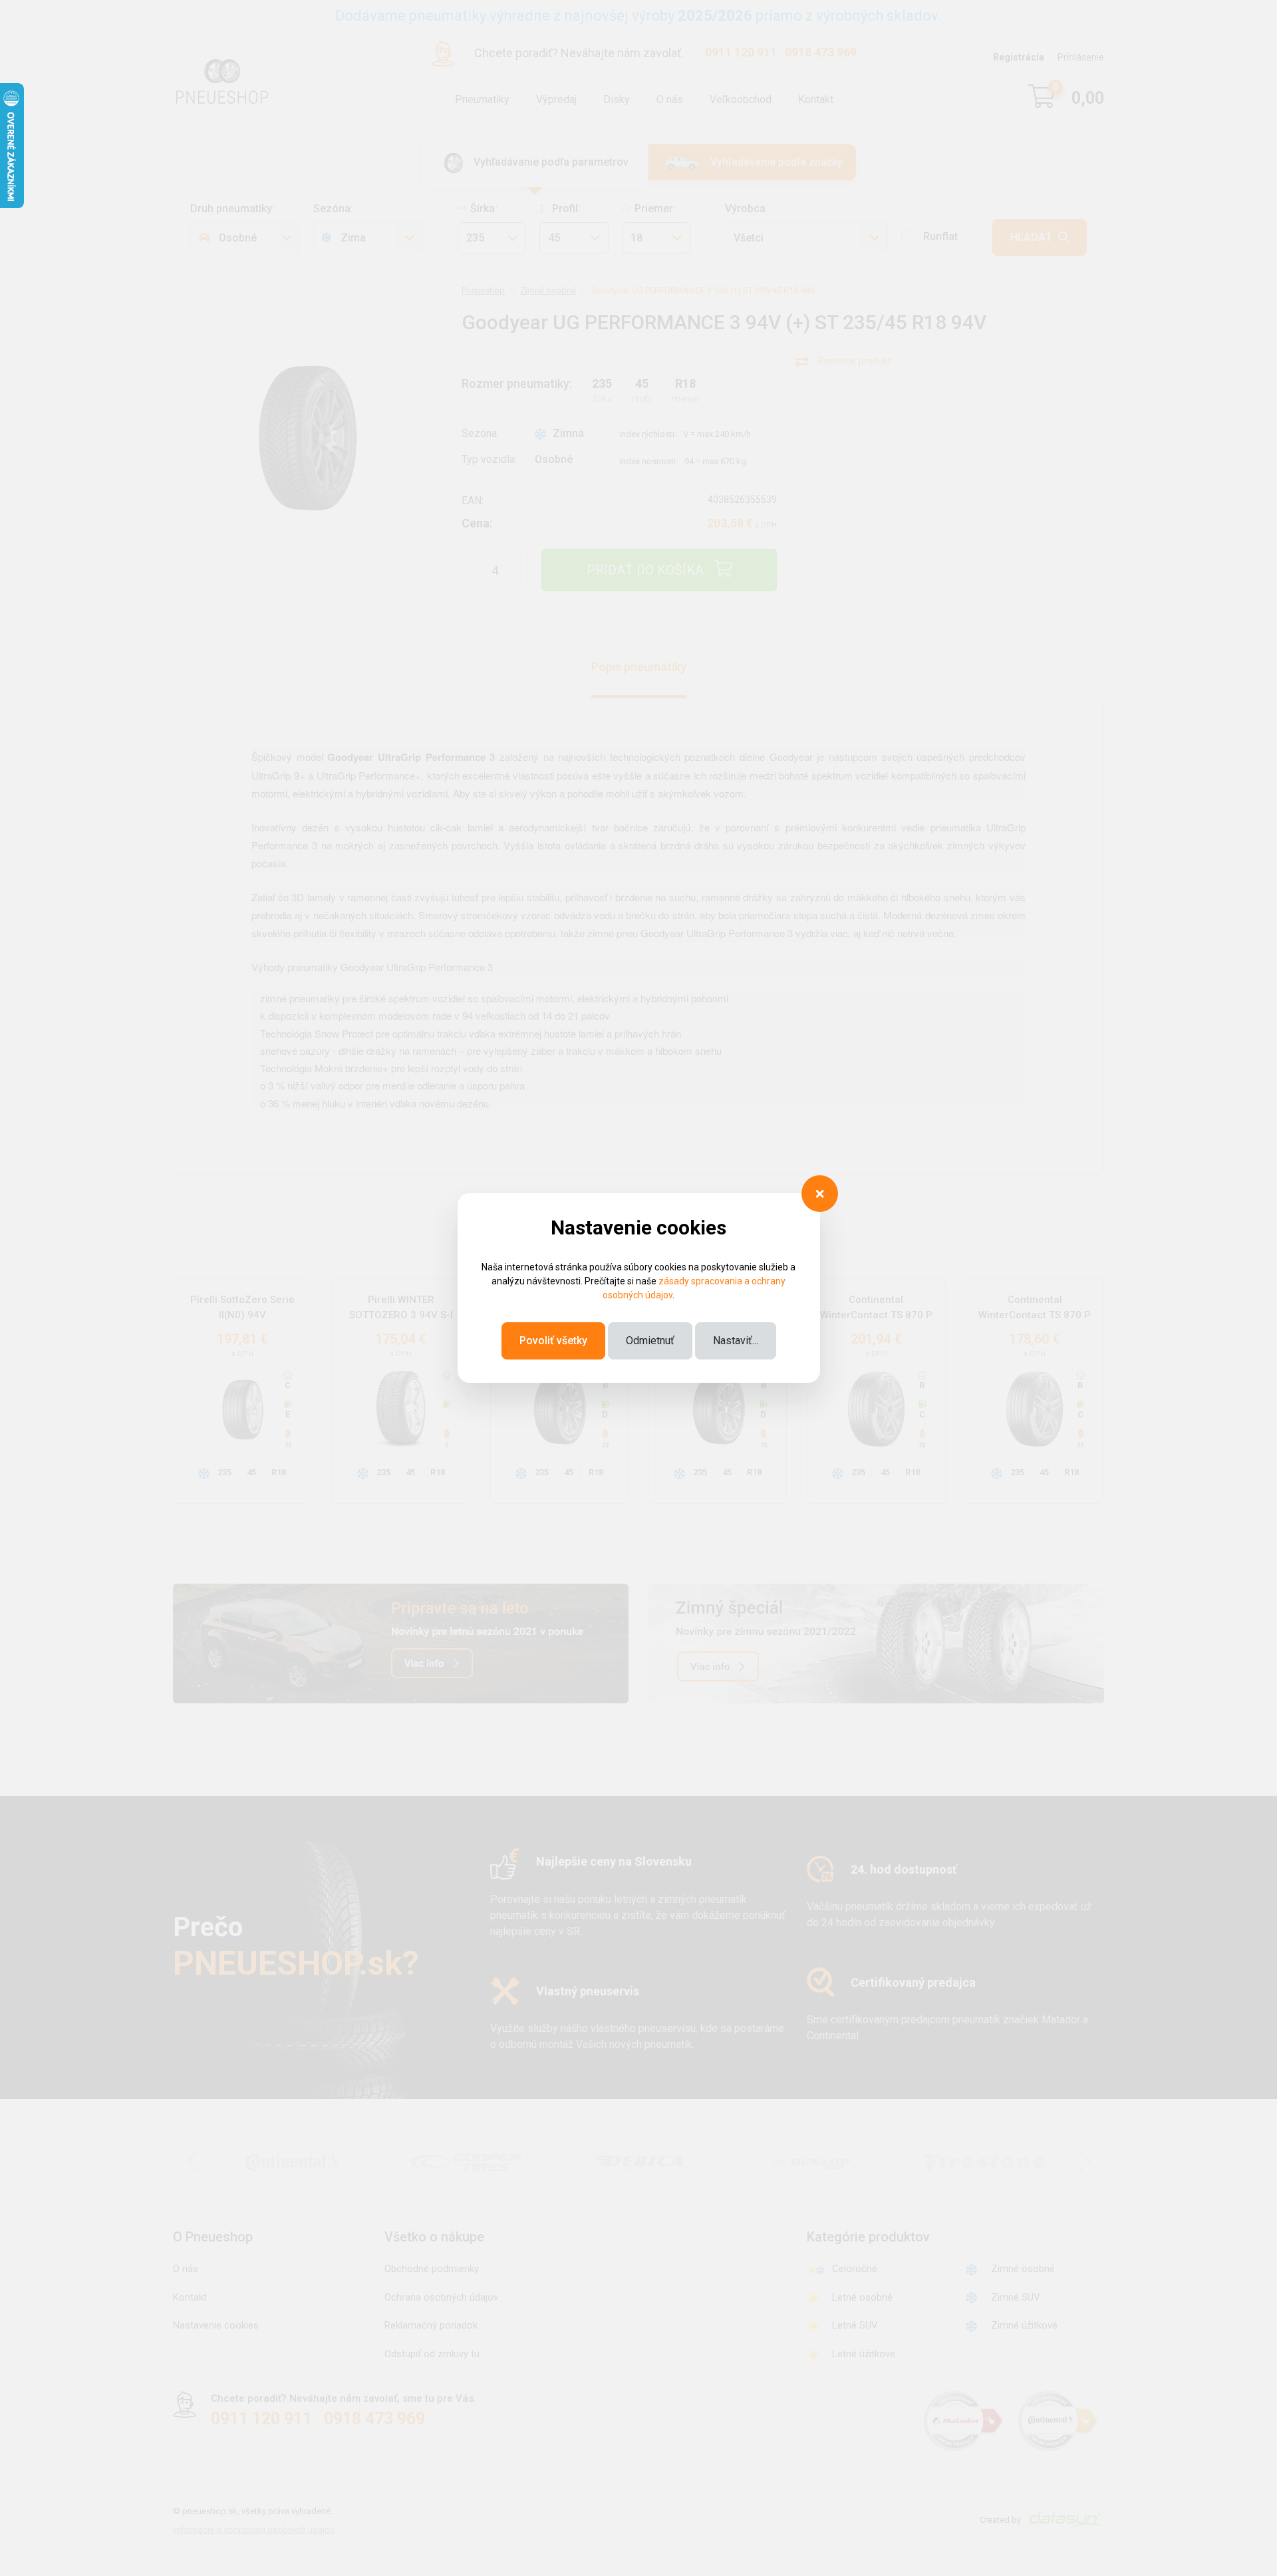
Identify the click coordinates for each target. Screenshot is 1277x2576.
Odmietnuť (650, 1341)
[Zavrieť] (820, 1194)
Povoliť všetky (553, 1341)
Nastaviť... (736, 1341)
